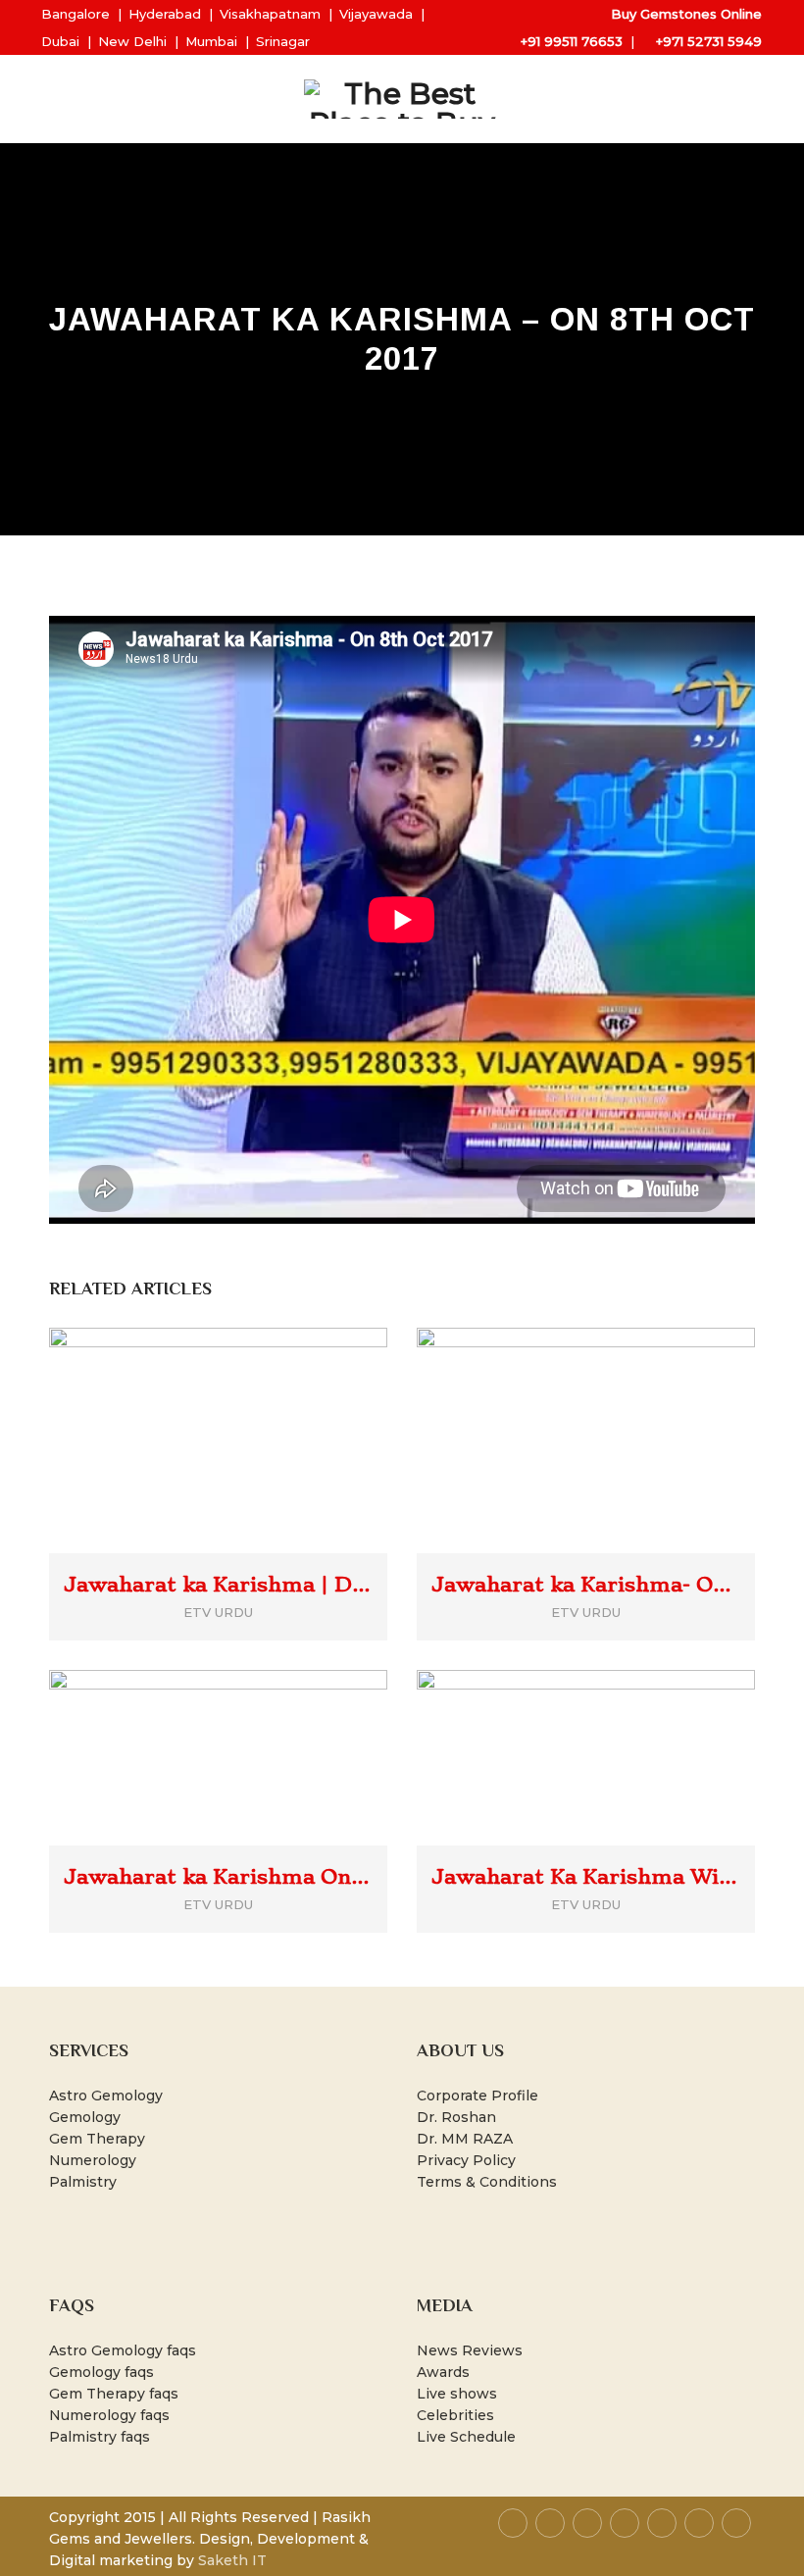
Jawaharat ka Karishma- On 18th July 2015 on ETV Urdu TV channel (586, 1585)
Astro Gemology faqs (123, 2350)
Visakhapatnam (270, 14)
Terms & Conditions (487, 2182)
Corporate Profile (477, 2096)
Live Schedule (466, 2437)
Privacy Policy (466, 2160)
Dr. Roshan (456, 2117)
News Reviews (470, 2350)
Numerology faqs (109, 2415)
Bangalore (75, 14)
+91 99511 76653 (572, 41)
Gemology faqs (101, 2372)
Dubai (60, 41)
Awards (443, 2372)
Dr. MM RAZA (465, 2139)
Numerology (93, 2160)
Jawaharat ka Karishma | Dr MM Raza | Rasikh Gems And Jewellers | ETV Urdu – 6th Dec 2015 (218, 1585)
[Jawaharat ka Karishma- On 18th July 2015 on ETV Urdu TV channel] (614, 1409)
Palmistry (83, 2182)
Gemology (85, 2117)
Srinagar (283, 41)
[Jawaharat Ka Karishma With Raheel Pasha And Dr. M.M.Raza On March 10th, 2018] (614, 1725)
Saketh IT (232, 2560)
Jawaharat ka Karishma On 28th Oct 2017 (218, 1877)
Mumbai (211, 41)
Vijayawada (376, 14)
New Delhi (132, 41)
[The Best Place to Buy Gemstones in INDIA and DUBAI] (402, 99)
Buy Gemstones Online (686, 14)
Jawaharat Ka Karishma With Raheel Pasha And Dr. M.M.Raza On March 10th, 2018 (586, 1877)
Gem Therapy (97, 2139)
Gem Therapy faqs (114, 2394)
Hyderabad (165, 14)
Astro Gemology (106, 2096)
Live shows (457, 2394)
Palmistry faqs (100, 2437)
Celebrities (455, 2415)
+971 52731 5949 (709, 41)
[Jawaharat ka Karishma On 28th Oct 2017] (247, 1725)
